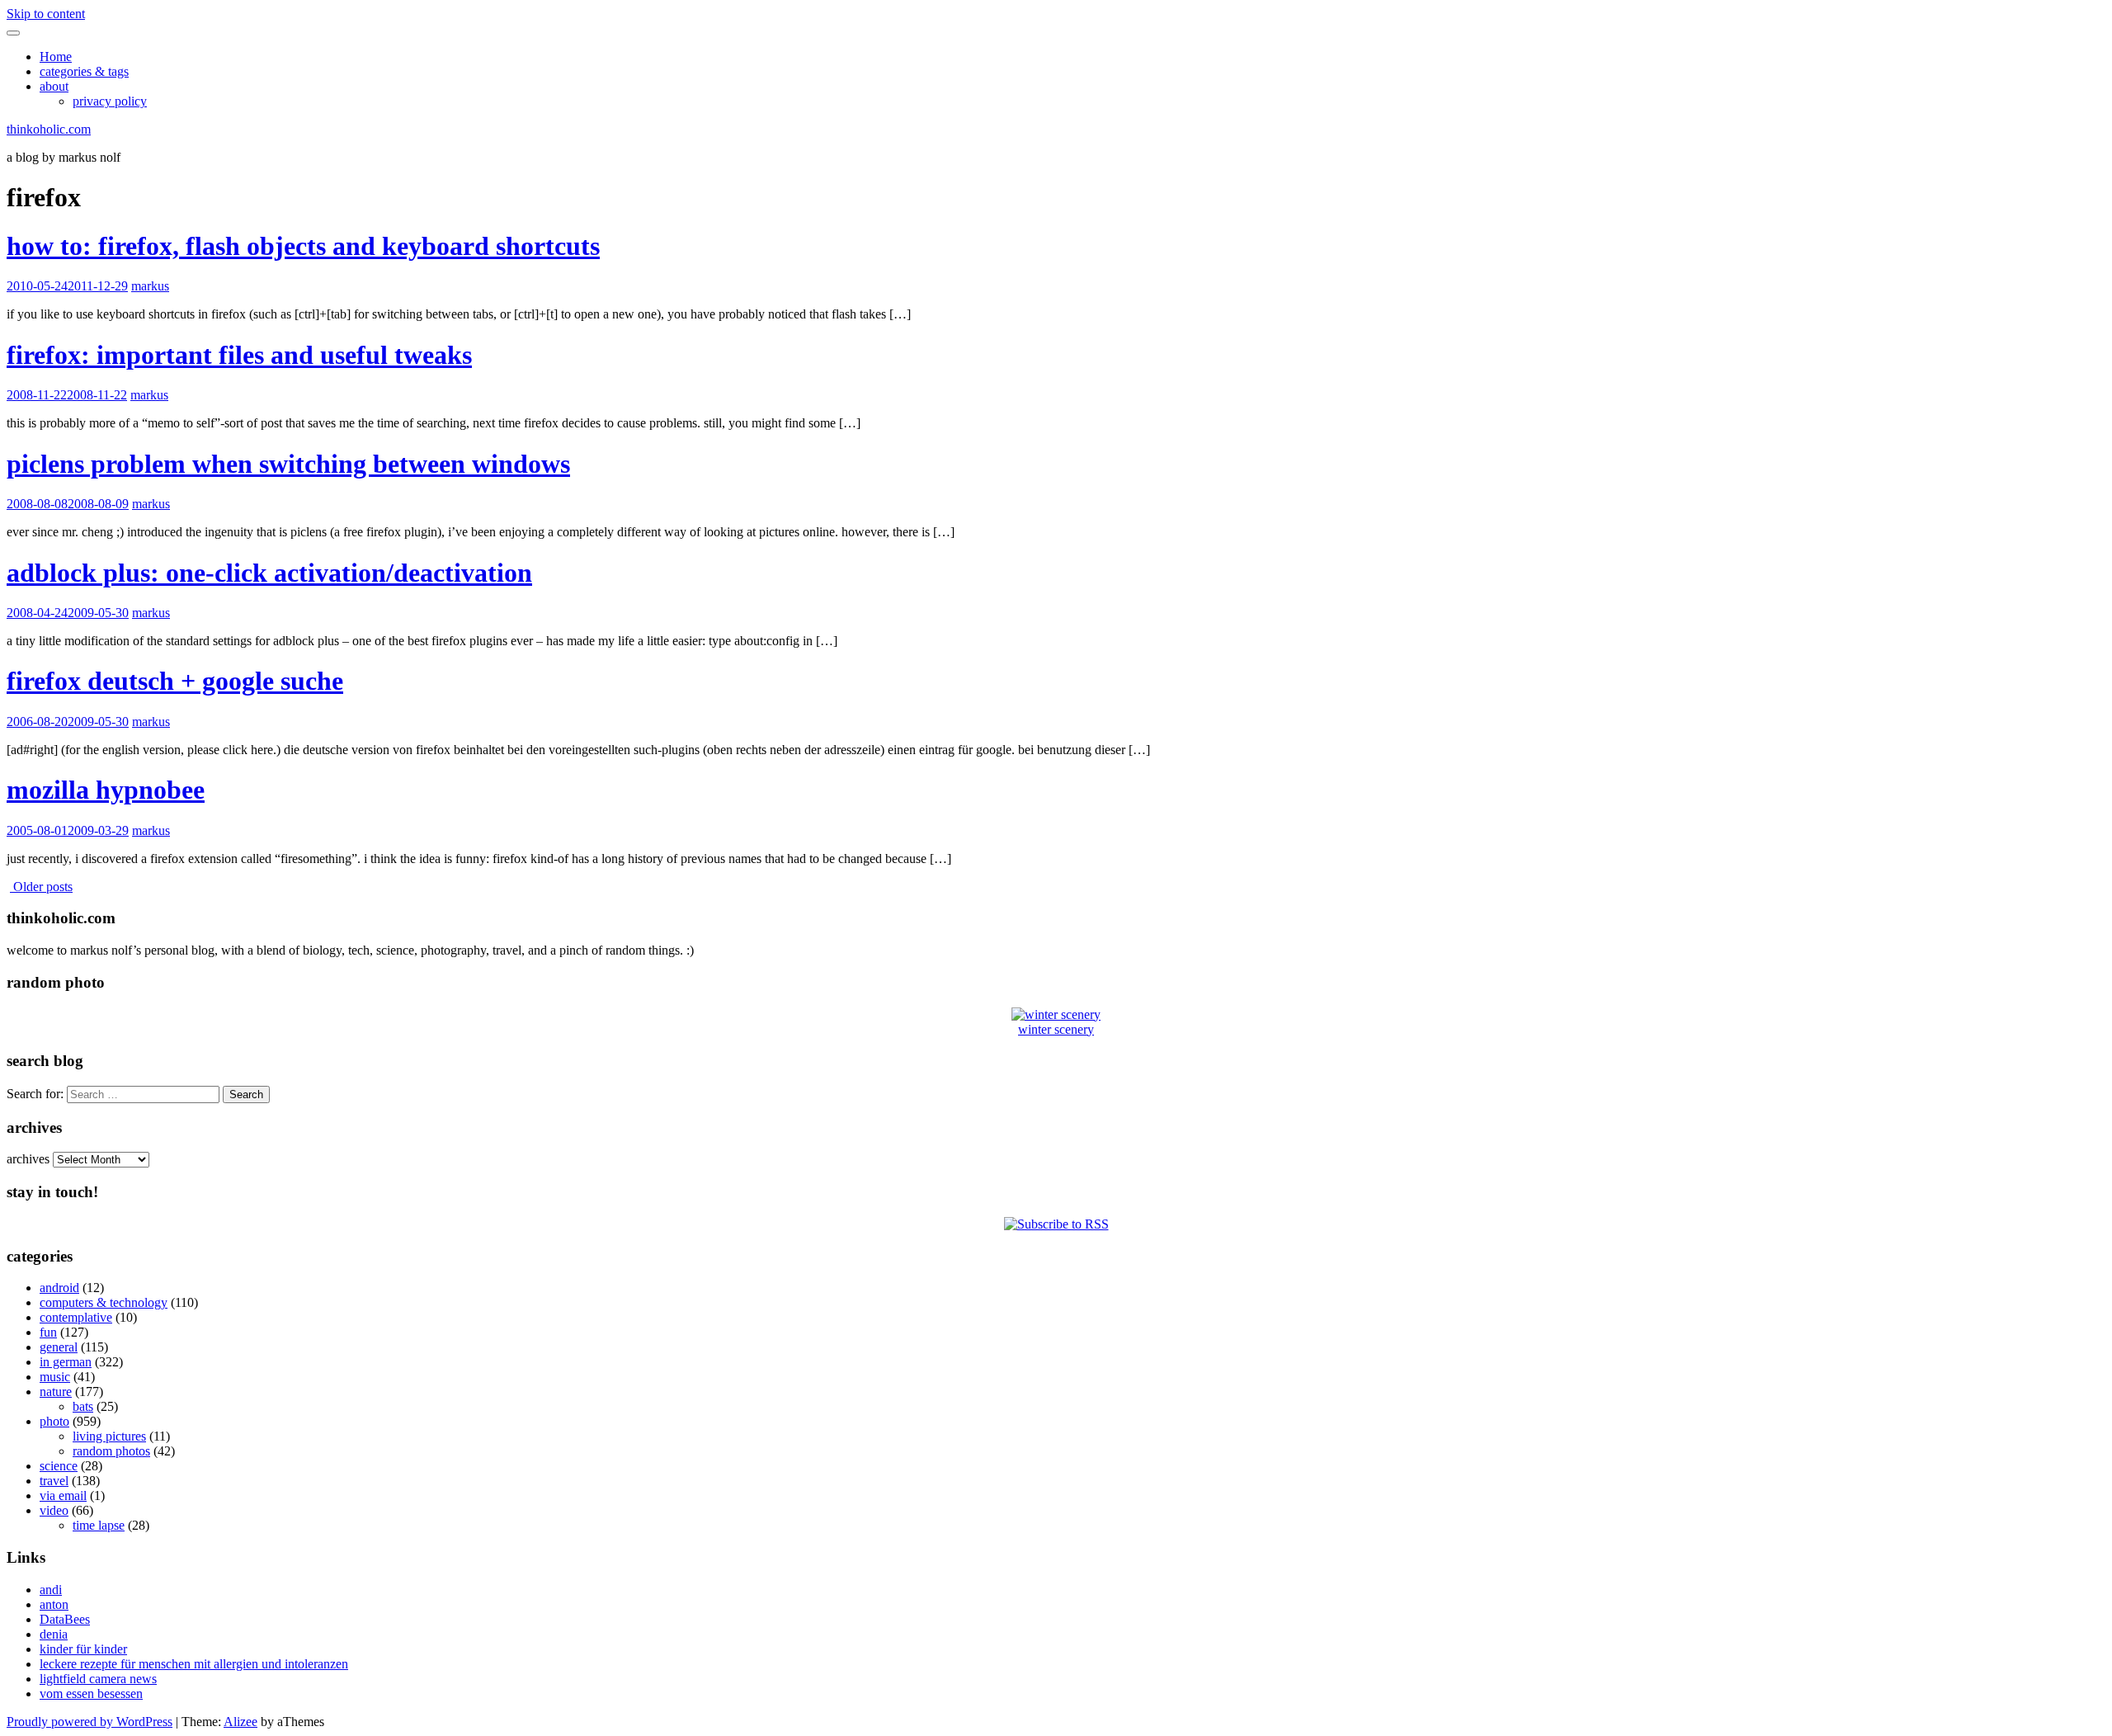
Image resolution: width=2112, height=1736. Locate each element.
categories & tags (84, 71)
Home (56, 57)
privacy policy (110, 101)
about (54, 86)
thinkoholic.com (49, 129)
